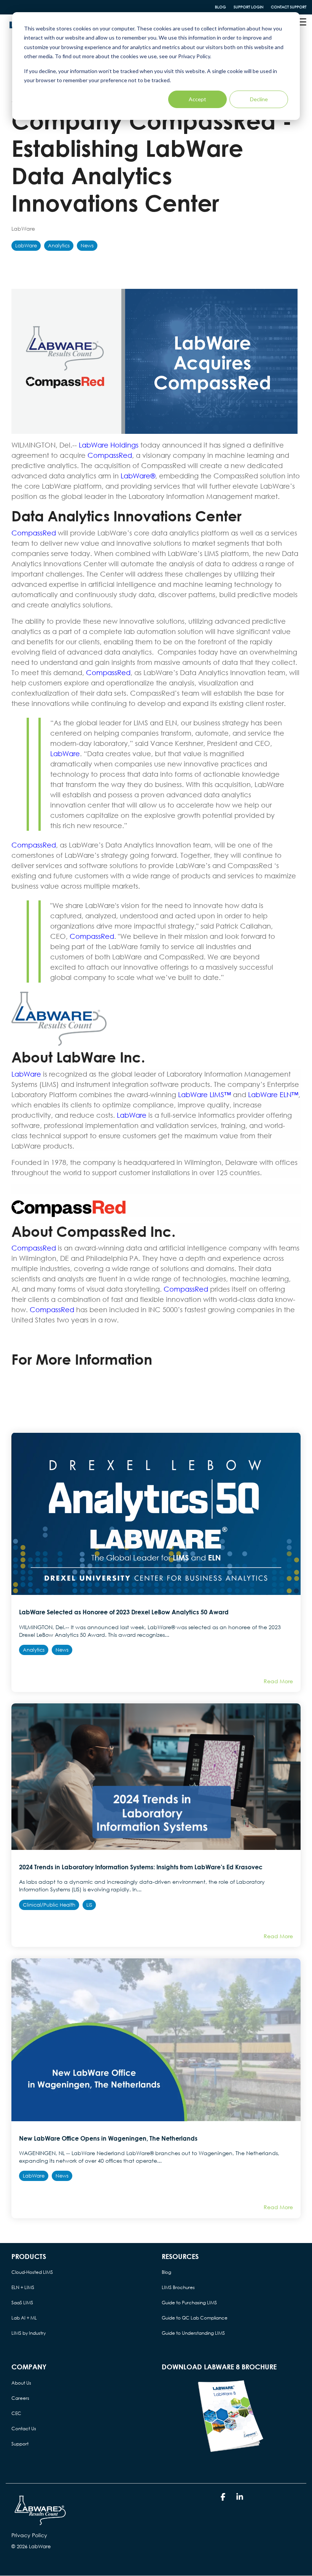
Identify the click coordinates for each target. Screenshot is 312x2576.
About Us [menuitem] (21, 2383)
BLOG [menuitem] (220, 7)
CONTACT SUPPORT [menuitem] (289, 7)
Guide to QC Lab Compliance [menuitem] (195, 2318)
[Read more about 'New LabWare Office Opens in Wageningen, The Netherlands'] (156, 2040)
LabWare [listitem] (34, 2176)
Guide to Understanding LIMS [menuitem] (193, 2333)
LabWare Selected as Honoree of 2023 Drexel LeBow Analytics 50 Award (124, 1612)
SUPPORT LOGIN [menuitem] (248, 7)
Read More (278, 1681)
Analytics (59, 246)
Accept (197, 99)
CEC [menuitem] (16, 2413)
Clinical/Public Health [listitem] (49, 1905)
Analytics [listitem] (34, 1650)
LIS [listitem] (89, 1905)
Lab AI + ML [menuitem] (24, 2318)
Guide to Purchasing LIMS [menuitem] (189, 2303)
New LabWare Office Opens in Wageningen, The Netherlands (108, 2138)
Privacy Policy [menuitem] (29, 2535)
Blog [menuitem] (166, 2272)
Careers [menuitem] (20, 2398)
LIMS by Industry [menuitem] (29, 2333)
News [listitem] (62, 1650)
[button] (301, 21)
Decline (259, 99)
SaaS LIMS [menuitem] (22, 2303)
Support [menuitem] (20, 2444)
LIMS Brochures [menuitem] (178, 2287)
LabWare (23, 229)
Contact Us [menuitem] (24, 2429)
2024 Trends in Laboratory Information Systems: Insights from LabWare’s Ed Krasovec (141, 1867)
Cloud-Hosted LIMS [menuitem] (32, 2272)
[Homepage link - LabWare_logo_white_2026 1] (40, 2523)
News (87, 246)
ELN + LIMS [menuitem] (23, 2287)
